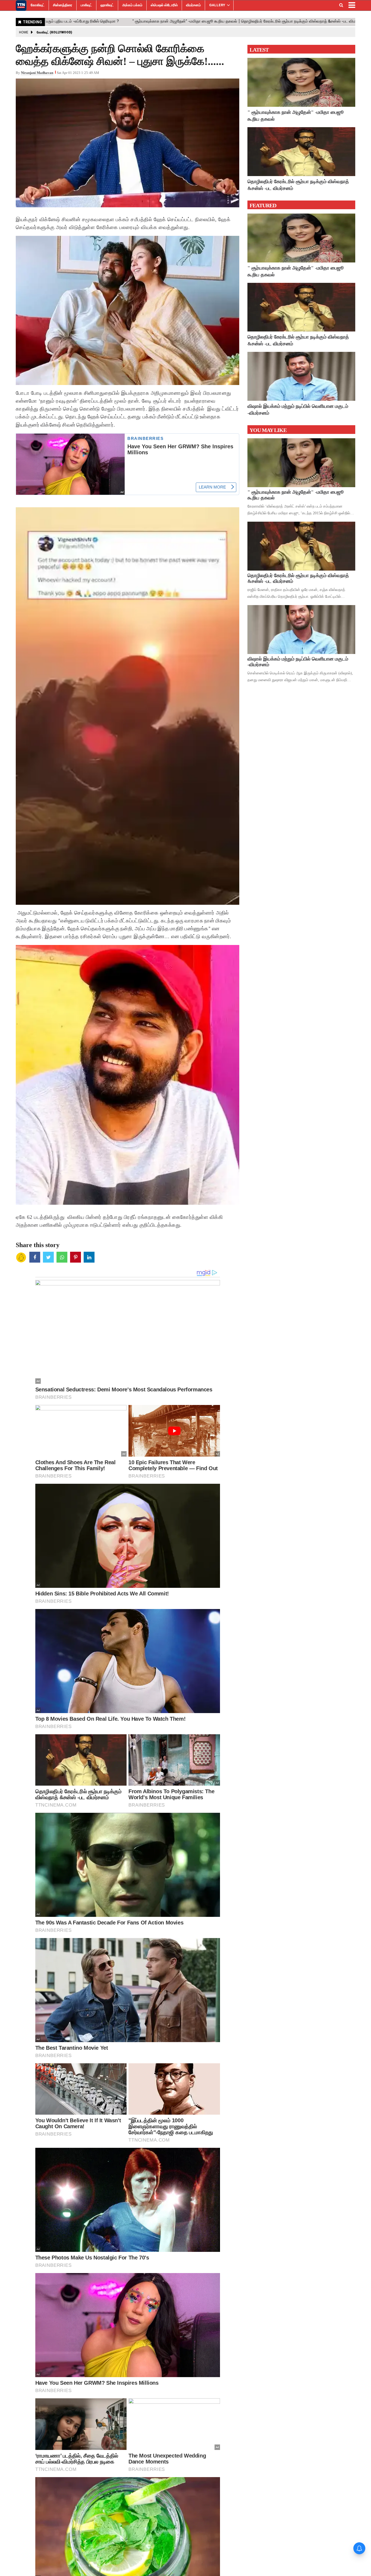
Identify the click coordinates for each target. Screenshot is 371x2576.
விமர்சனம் (193, 5)
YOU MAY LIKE (268, 430)
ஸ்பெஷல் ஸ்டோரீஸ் (164, 5)
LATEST (259, 50)
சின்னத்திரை (63, 5)
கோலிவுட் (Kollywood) (54, 32)
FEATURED (263, 205)
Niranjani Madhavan (37, 73)
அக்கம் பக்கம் (132, 5)
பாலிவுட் (86, 5)
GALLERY (217, 5)
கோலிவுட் (38, 5)
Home (24, 32)
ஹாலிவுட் (107, 5)
